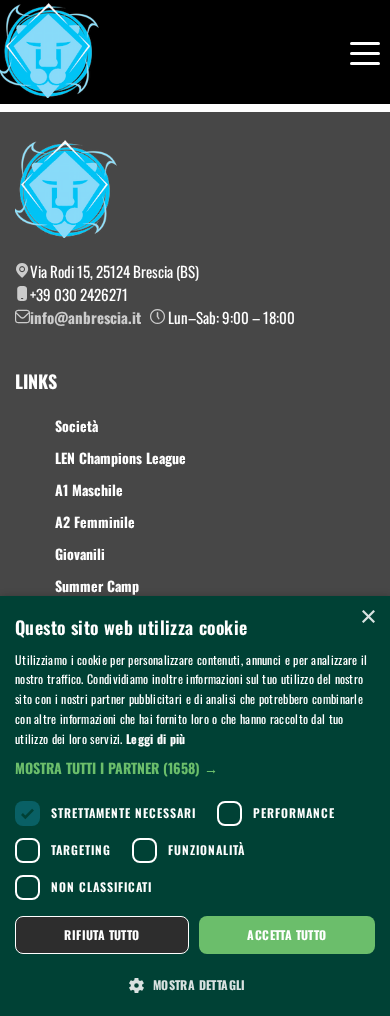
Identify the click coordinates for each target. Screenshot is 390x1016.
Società (76, 425)
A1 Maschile (89, 489)
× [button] (367, 617)
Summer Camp (97, 585)
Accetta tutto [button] (286, 934)
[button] (195, 767)
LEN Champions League (120, 457)
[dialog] (195, 806)
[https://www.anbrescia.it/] (50, 52)
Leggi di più (156, 738)
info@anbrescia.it (85, 317)
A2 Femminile (95, 521)
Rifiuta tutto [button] (101, 934)
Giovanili (80, 553)
